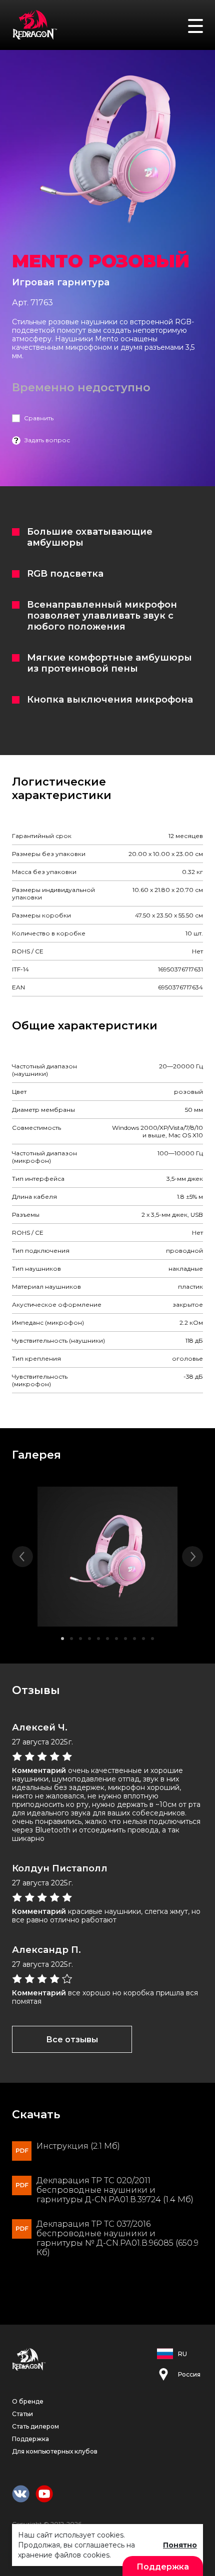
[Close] (202, 14)
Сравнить (39, 418)
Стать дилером (35, 2426)
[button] (62, 1639)
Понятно (180, 2545)
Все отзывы (72, 2040)
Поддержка (30, 2439)
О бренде (28, 2401)
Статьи (22, 2414)
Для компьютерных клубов (55, 2451)
